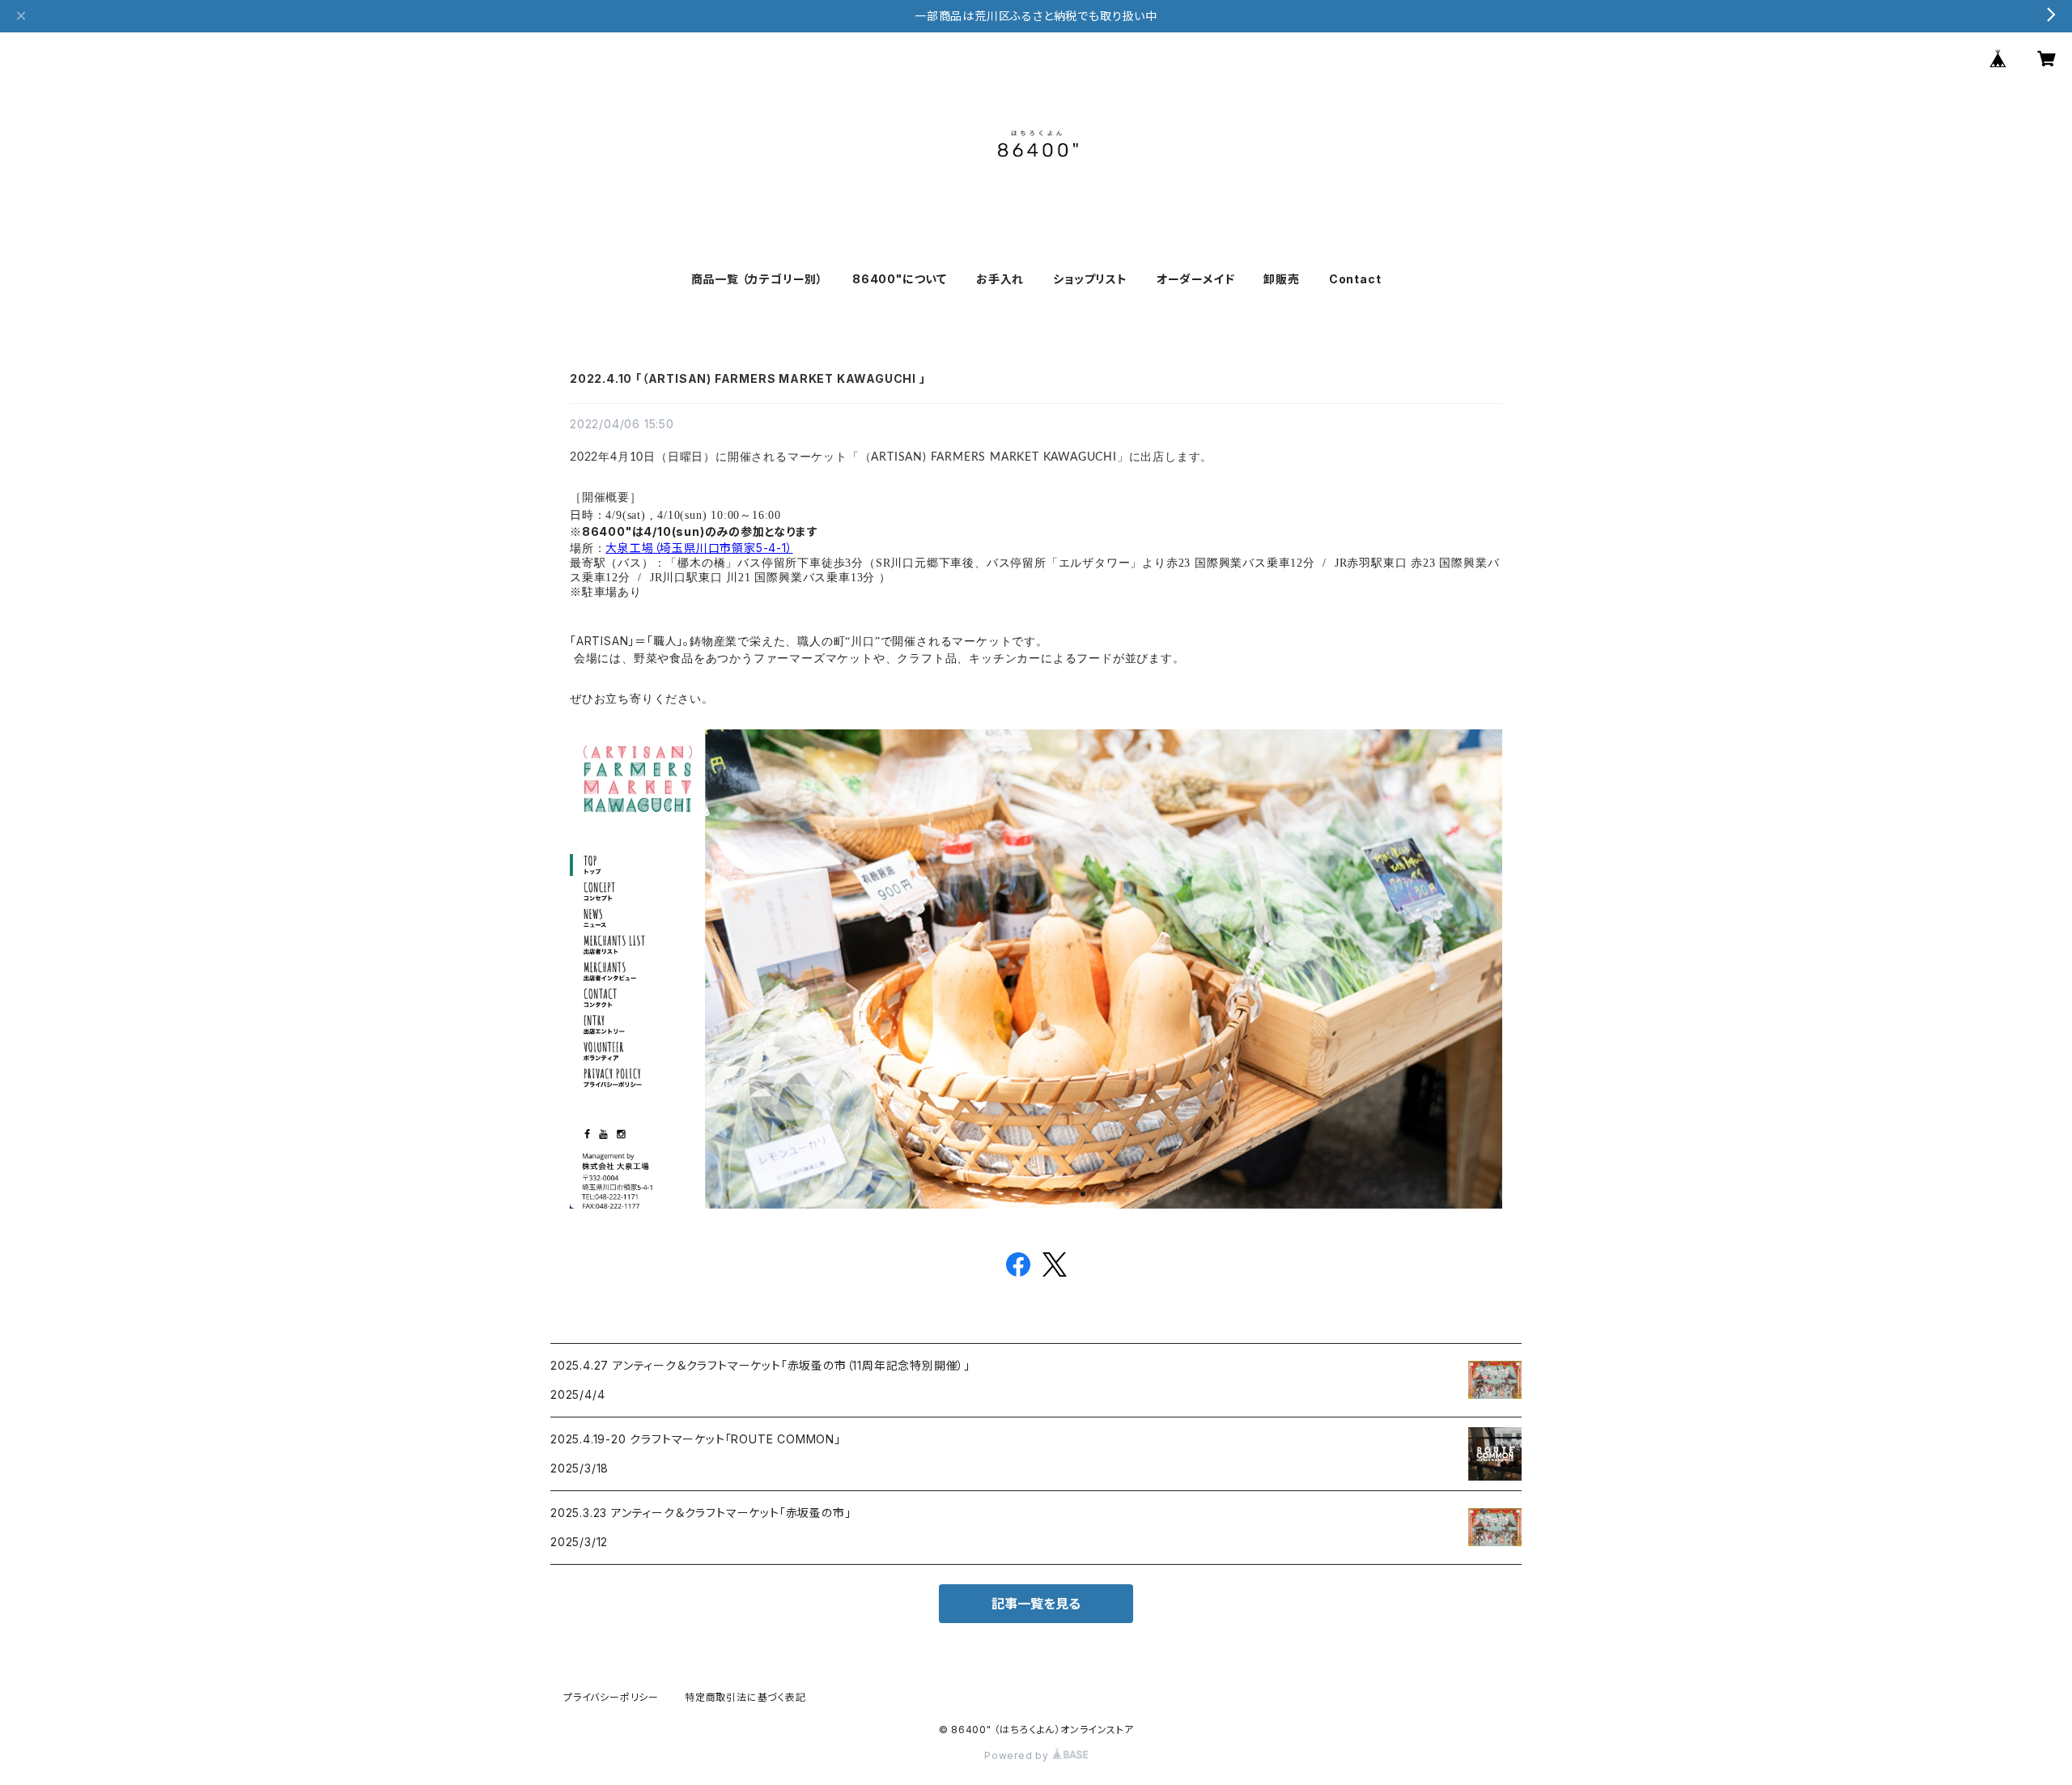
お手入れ (1000, 279)
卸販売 (1281, 279)
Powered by (1018, 1755)
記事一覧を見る (1036, 1604)
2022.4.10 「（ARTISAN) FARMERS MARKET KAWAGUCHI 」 (748, 378)
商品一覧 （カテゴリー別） (757, 279)
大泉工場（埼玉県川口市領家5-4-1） (699, 548)
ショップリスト (1090, 279)
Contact (1355, 279)
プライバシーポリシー (611, 1697)
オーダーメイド (1196, 279)
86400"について (900, 279)
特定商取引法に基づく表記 (745, 1697)
